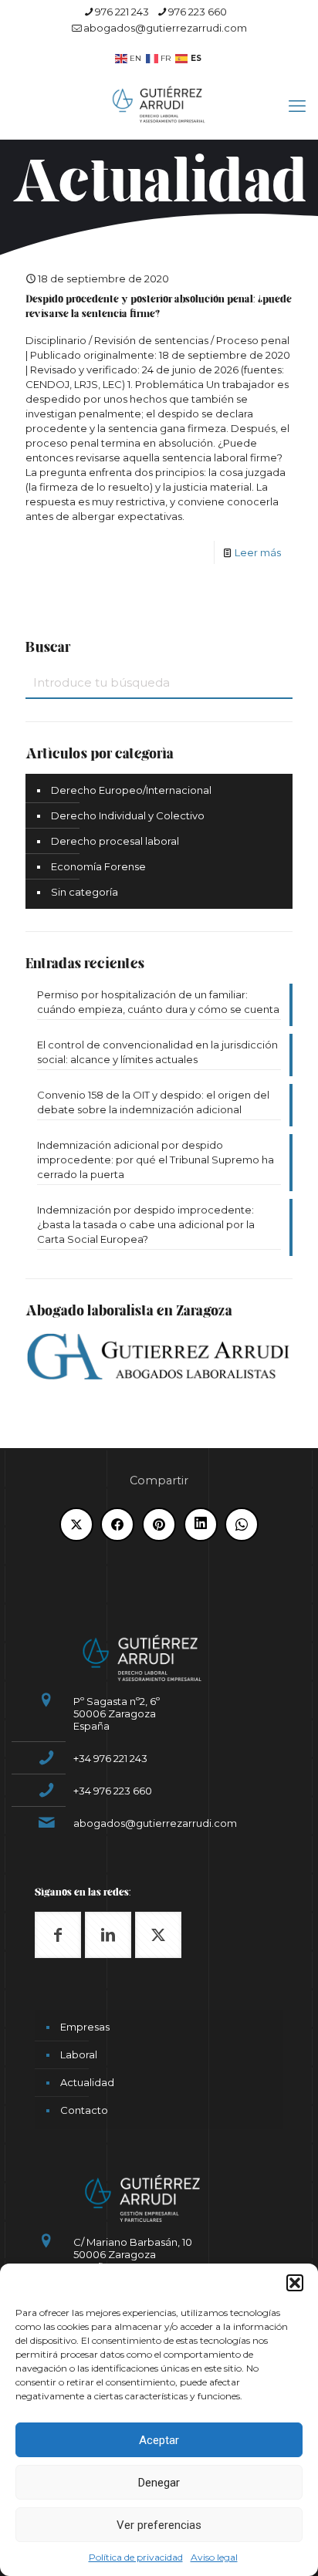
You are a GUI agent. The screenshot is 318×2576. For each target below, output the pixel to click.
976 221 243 (122, 12)
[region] (159, 200)
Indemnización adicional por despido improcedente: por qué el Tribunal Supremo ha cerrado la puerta (156, 1160)
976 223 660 (198, 12)
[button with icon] (58, 1935)
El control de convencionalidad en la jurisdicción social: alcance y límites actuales (157, 1052)
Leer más (258, 552)
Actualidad (87, 2082)
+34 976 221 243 (110, 1758)
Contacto (84, 2110)
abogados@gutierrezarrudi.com (165, 28)
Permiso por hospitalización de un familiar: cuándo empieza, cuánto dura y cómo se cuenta (158, 1002)
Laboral (79, 2054)
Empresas (85, 2027)
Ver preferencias (159, 2525)
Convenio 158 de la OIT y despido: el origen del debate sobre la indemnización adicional (153, 1102)
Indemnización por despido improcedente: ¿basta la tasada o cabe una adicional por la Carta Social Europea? (146, 1224)
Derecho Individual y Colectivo (128, 815)
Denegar (159, 2483)
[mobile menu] (297, 106)
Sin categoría (85, 892)
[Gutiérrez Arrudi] (159, 103)
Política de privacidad (136, 2557)
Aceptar (159, 2440)
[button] (295, 2283)
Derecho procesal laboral (115, 841)
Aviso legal (214, 2557)
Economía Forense (98, 866)
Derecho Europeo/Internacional (131, 790)
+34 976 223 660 (113, 1791)
